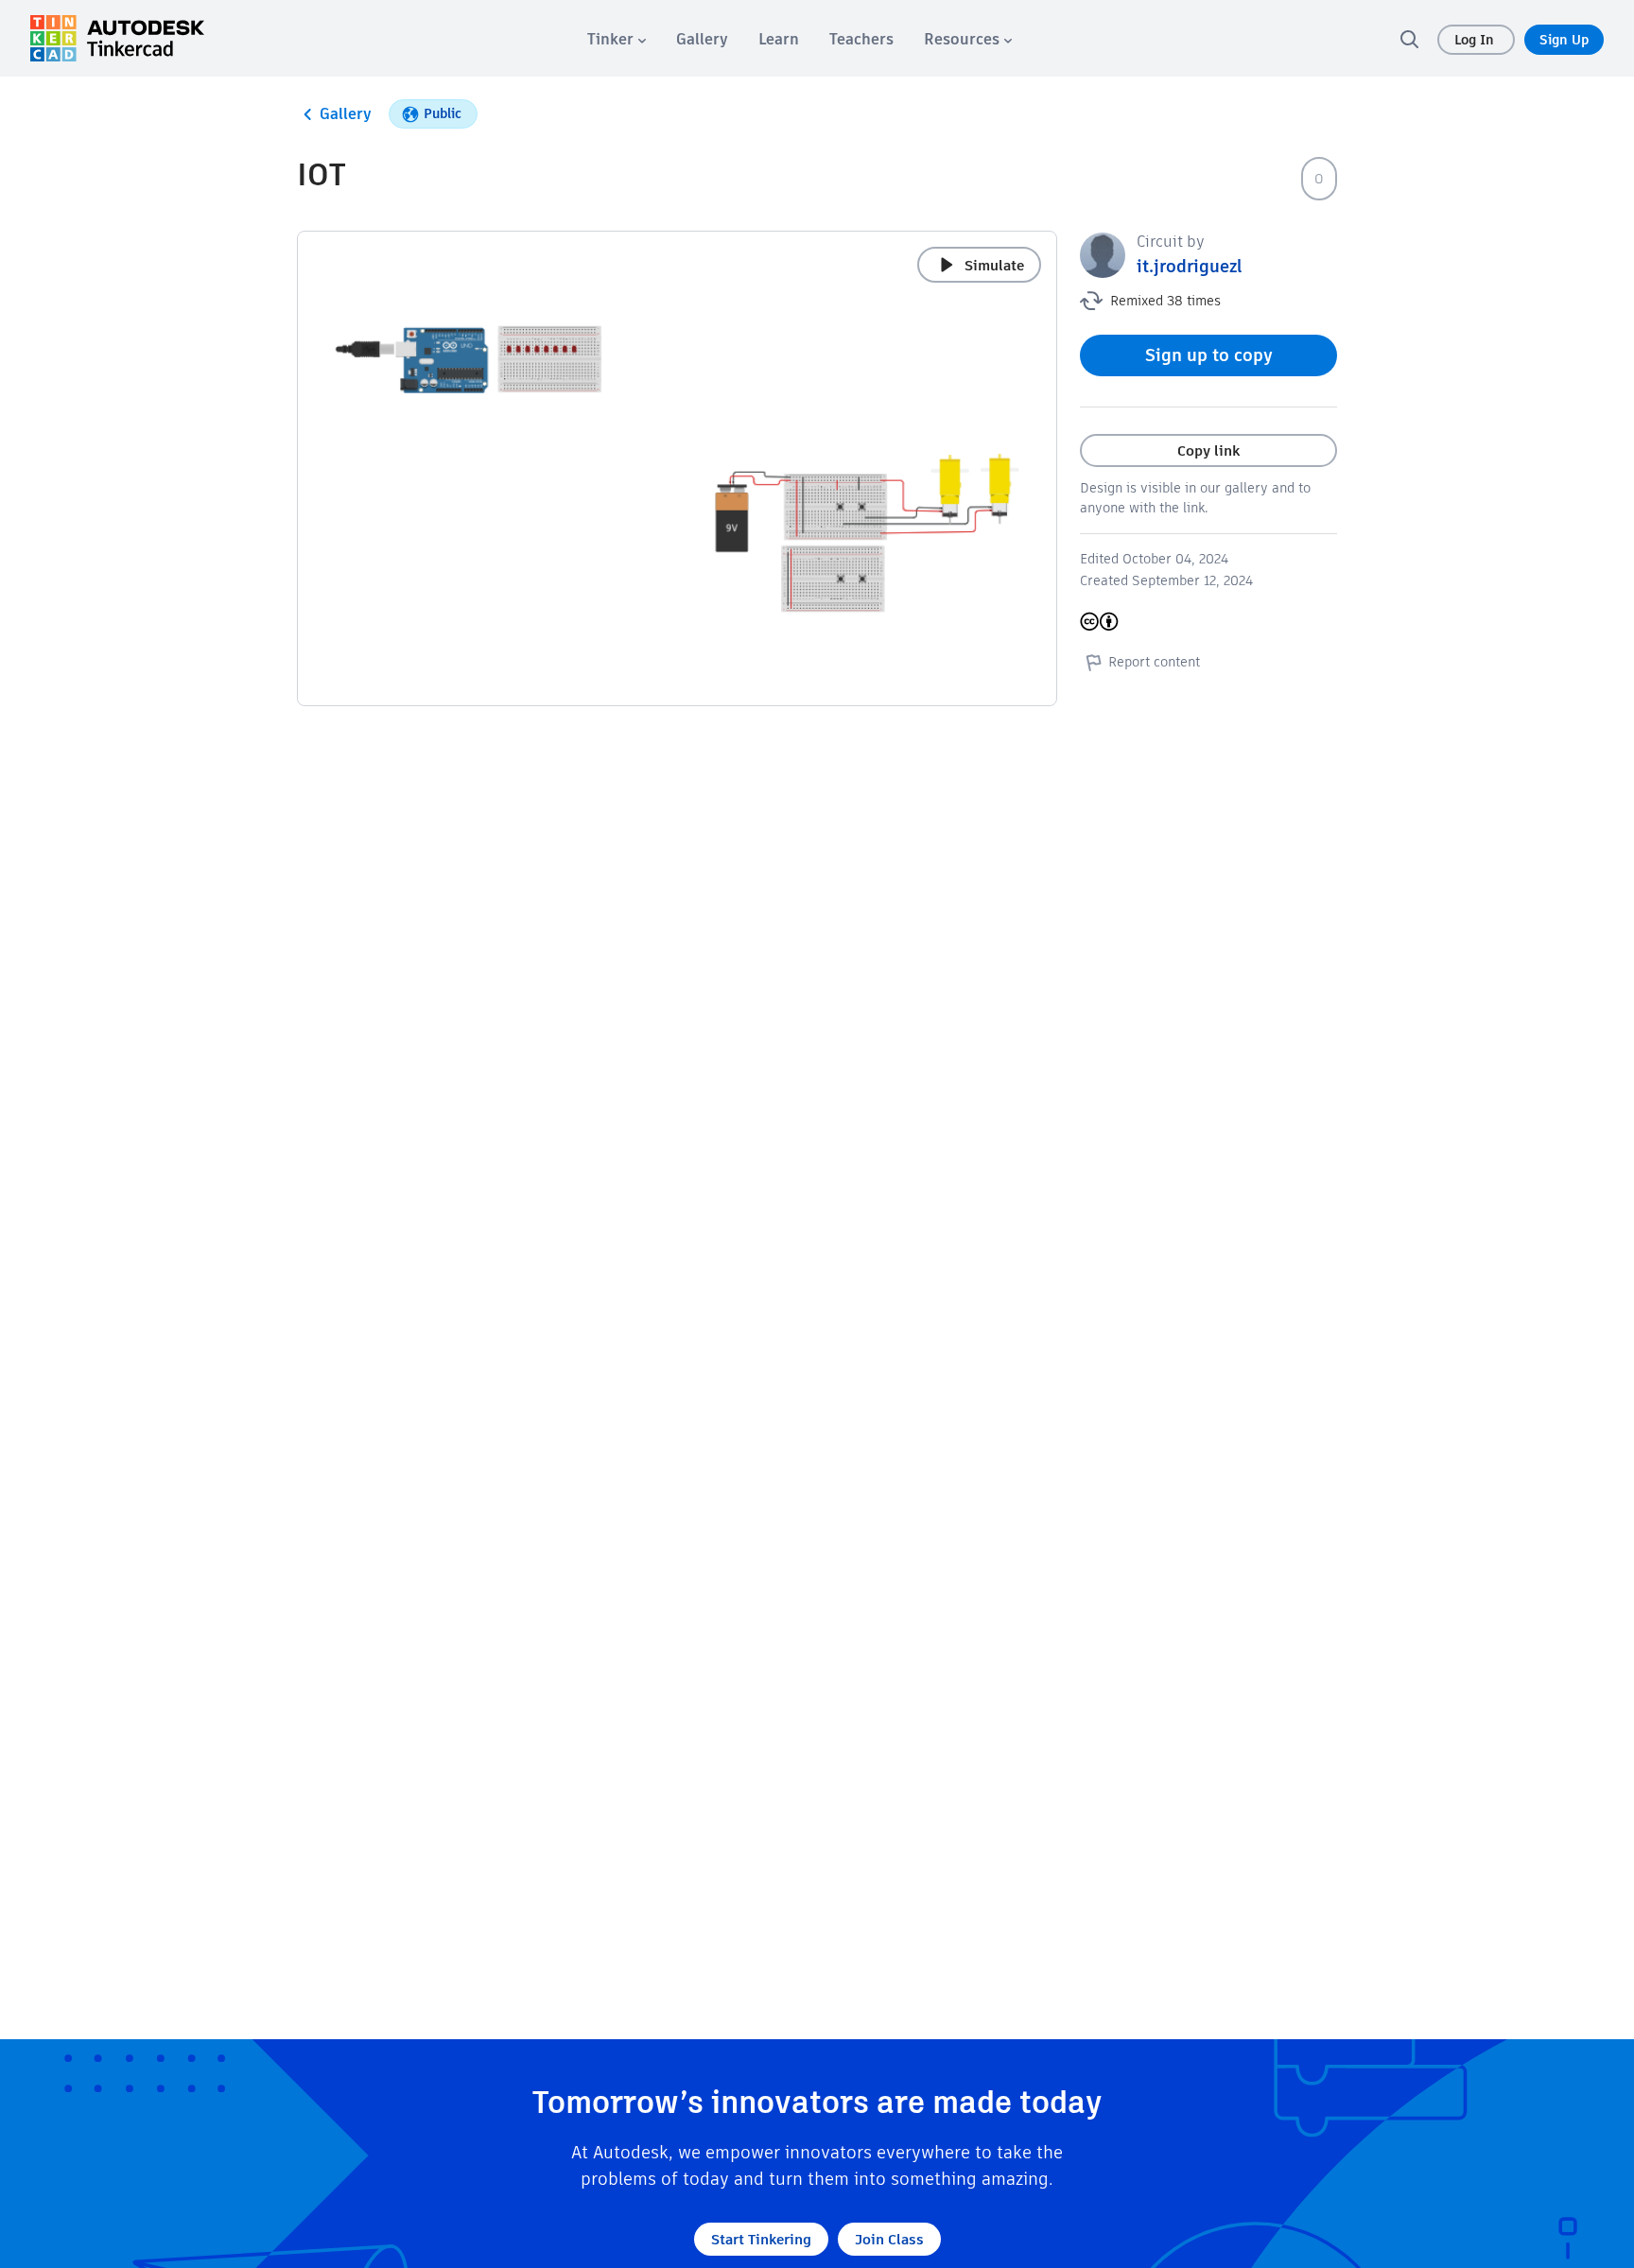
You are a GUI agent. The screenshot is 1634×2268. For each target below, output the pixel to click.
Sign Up (1564, 40)
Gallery (346, 114)
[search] (1409, 39)
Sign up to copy (1209, 355)
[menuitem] (617, 39)
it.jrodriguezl (1190, 266)
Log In (1476, 40)
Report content (1154, 662)
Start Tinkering (761, 2239)
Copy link (1208, 450)
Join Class (889, 2239)
